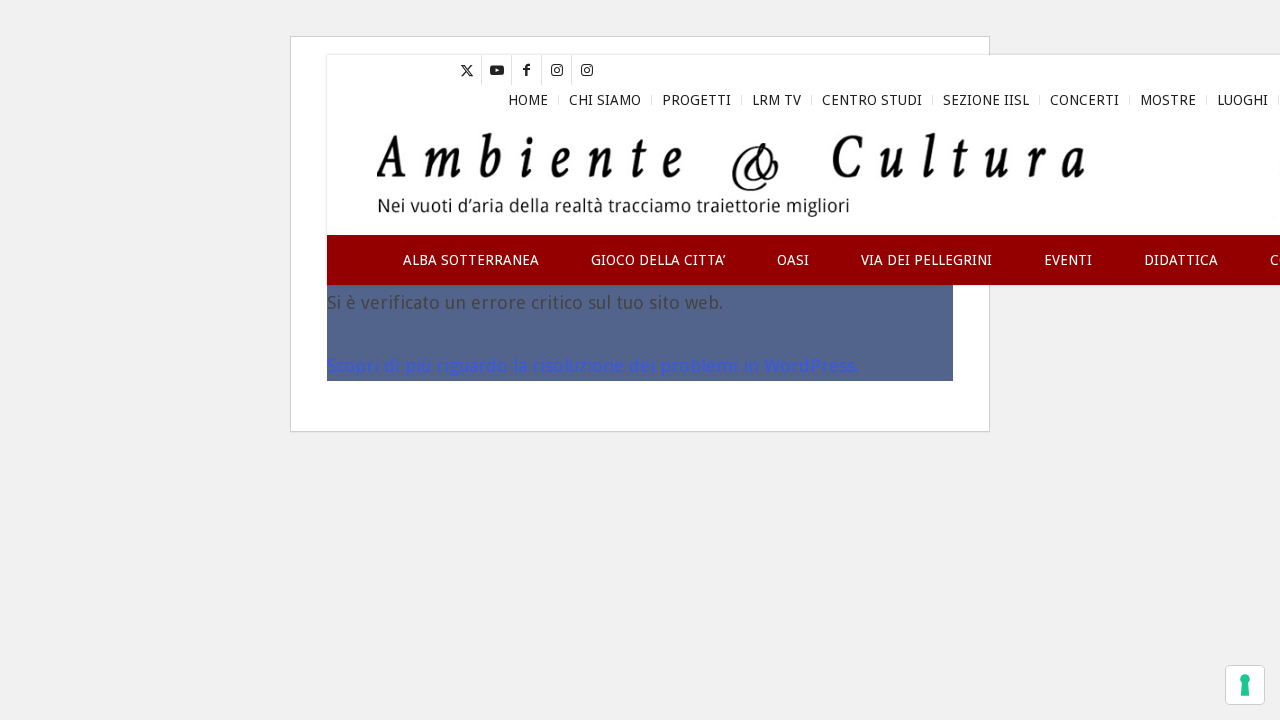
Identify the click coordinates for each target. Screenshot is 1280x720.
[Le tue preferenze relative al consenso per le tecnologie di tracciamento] (1245, 685)
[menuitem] (528, 100)
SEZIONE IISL (986, 100)
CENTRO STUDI (872, 100)
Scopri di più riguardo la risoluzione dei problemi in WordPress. (593, 365)
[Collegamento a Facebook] (526, 70)
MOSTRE (1168, 100)
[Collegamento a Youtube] (496, 70)
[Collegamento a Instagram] (556, 70)
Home (528, 100)
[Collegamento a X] (466, 70)
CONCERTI (1084, 100)
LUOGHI (1242, 100)
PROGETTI (696, 100)
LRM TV (776, 100)
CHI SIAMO (605, 100)
